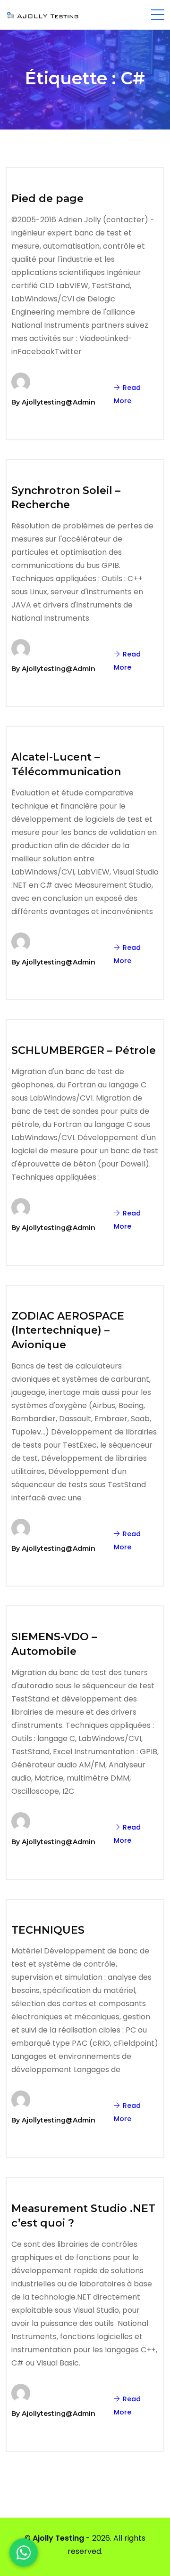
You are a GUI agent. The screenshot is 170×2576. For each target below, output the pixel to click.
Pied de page (47, 198)
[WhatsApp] (24, 2552)
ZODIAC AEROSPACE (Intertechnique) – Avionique (68, 1331)
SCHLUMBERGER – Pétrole (84, 1050)
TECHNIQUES (48, 1930)
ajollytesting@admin (59, 402)
